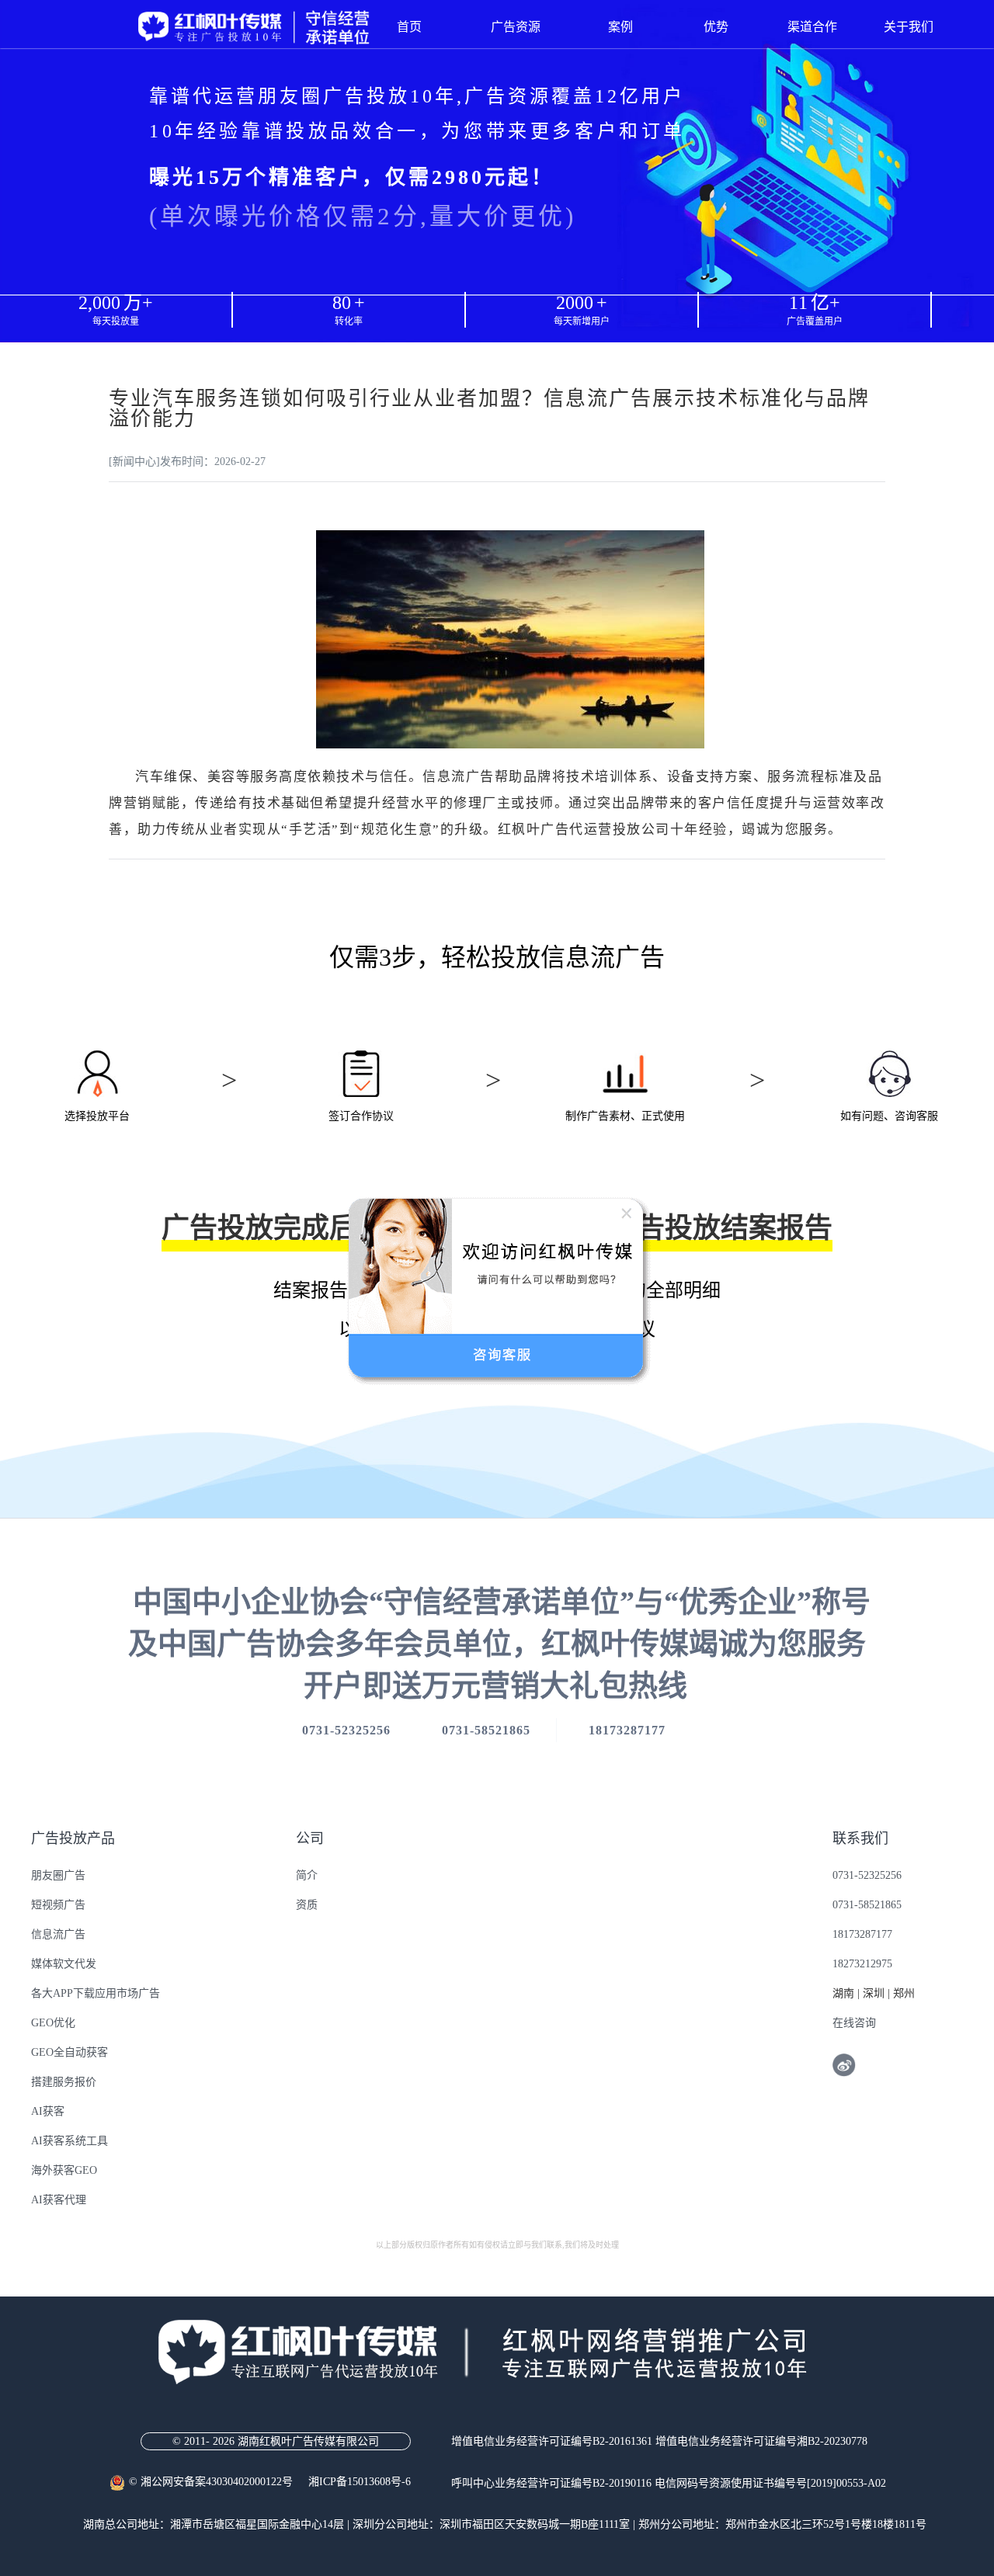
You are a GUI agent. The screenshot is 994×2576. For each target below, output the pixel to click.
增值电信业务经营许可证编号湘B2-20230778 (761, 2441)
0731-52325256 (867, 1875)
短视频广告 (58, 1905)
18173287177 (862, 1934)
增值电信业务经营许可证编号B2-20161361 (552, 2441)
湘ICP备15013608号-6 (360, 2482)
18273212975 (862, 1964)
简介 (307, 1875)
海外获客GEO (64, 2170)
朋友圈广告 (58, 1875)
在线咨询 (854, 2023)
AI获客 (48, 2111)
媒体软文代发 (64, 1964)
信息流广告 (58, 1934)
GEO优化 (53, 2023)
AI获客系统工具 (70, 2141)
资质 (307, 1905)
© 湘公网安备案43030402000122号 (219, 2482)
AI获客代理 (59, 2200)
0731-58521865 (867, 1905)
